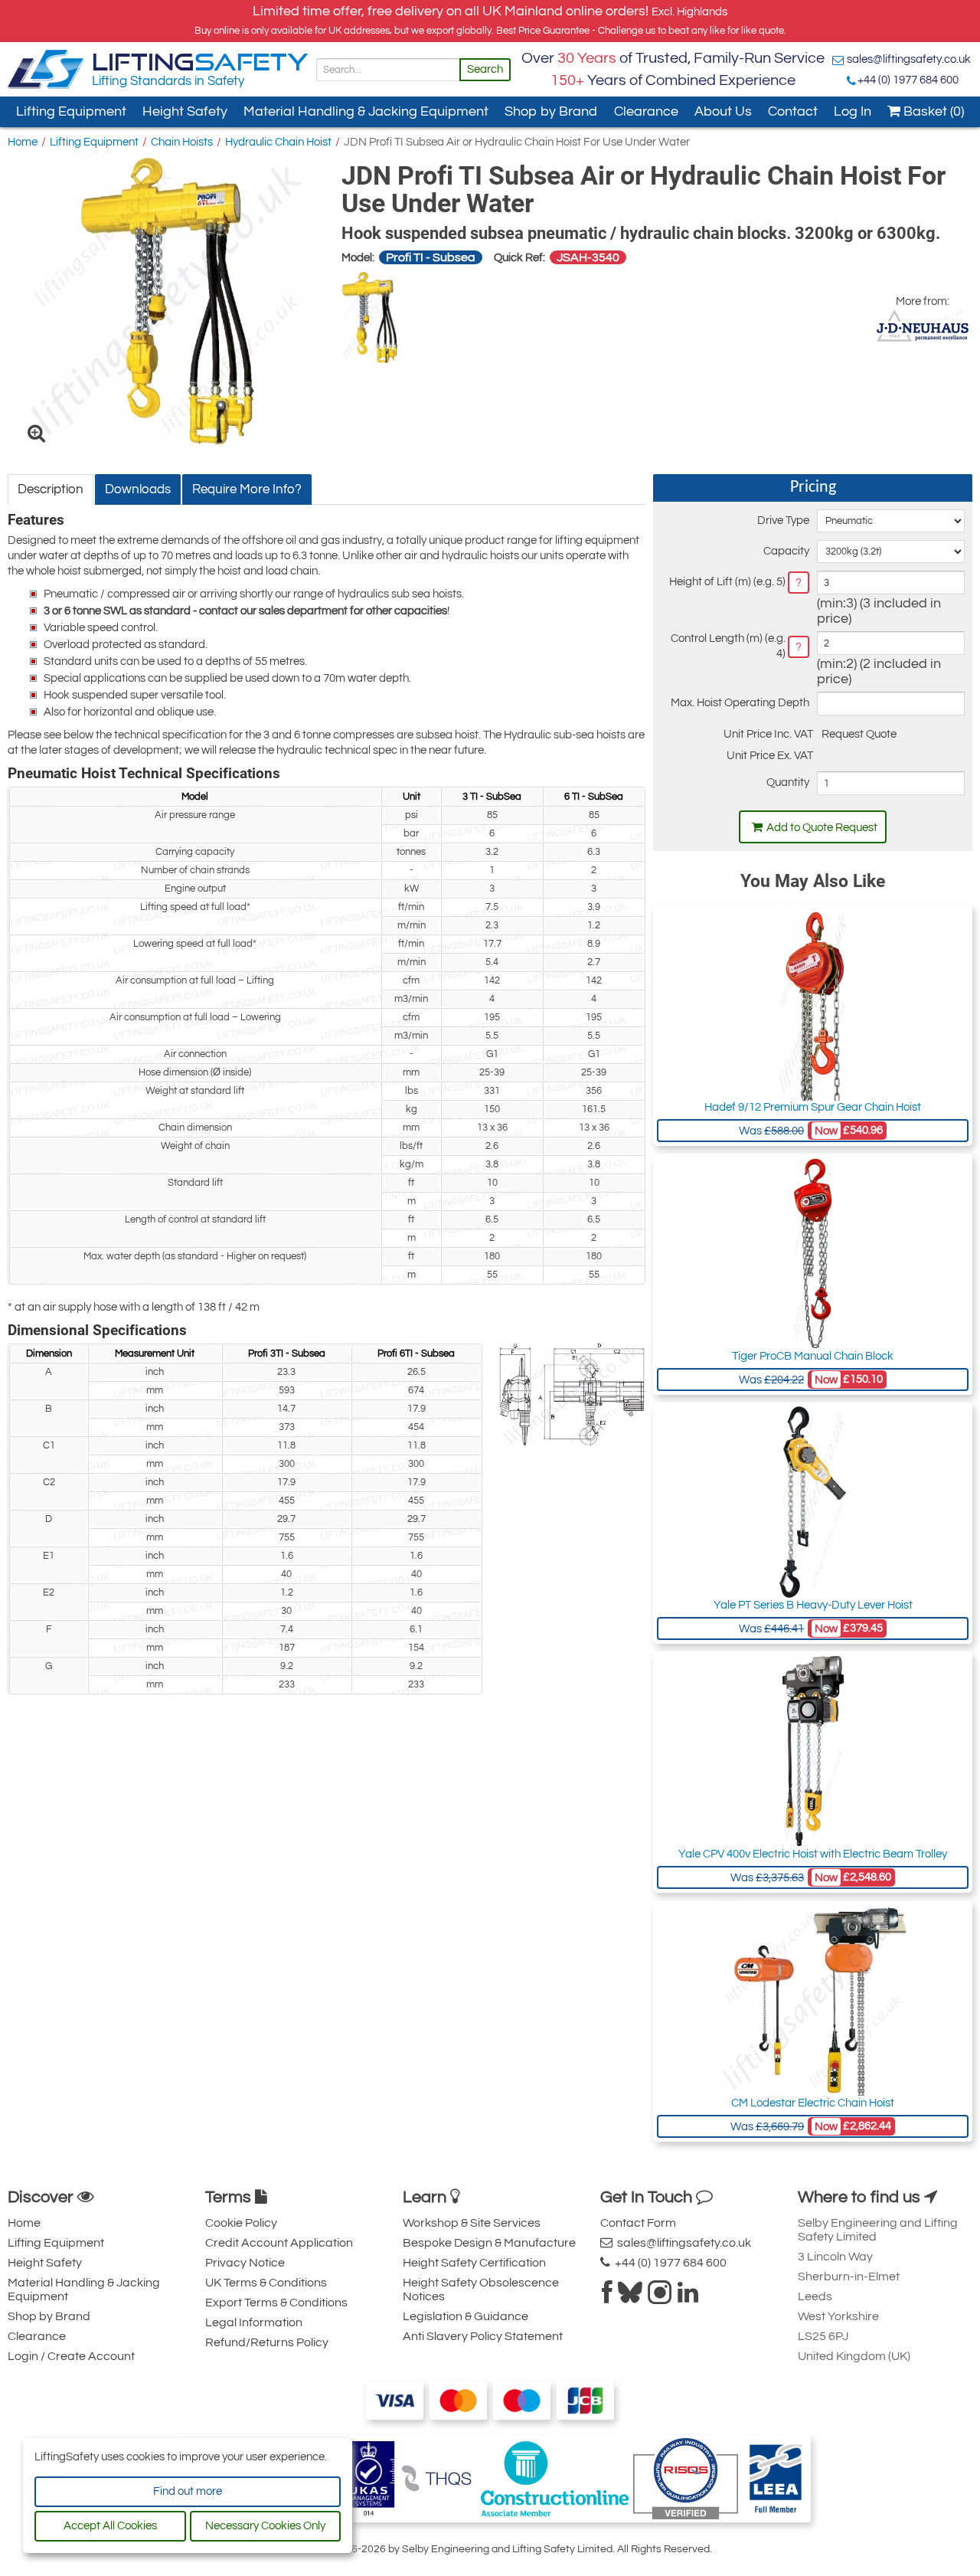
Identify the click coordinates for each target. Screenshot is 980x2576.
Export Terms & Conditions (276, 2303)
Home (23, 142)
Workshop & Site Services (472, 2223)
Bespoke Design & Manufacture (489, 2243)
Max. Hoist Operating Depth (740, 703)
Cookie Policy (241, 2223)
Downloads (138, 489)
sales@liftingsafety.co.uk (909, 59)
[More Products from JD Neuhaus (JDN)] (923, 326)
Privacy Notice (245, 2263)
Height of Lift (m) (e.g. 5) (727, 582)
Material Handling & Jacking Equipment (366, 111)
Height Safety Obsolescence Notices (481, 2290)
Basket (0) (932, 111)
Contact (793, 111)
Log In (853, 111)
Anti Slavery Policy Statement (483, 2336)
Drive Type (783, 520)
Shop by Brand (551, 111)
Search (485, 69)
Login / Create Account (71, 2356)
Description (51, 489)
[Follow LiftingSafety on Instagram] (660, 2297)
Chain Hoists (182, 142)
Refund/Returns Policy (267, 2342)
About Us (723, 111)
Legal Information (254, 2322)
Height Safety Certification (474, 2263)
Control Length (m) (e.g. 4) (728, 646)
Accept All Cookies (110, 2526)
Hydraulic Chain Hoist (278, 142)
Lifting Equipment (71, 111)
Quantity (787, 782)
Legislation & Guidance (465, 2316)
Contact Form (638, 2223)
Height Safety (185, 111)
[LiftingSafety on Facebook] (607, 2297)
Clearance (646, 111)
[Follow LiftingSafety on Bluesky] (630, 2297)
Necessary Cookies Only (265, 2526)
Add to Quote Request (822, 828)
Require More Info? (247, 489)
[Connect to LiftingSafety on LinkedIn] (688, 2297)
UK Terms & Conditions (266, 2283)
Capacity (786, 551)
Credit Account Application (279, 2243)
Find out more (188, 2491)
